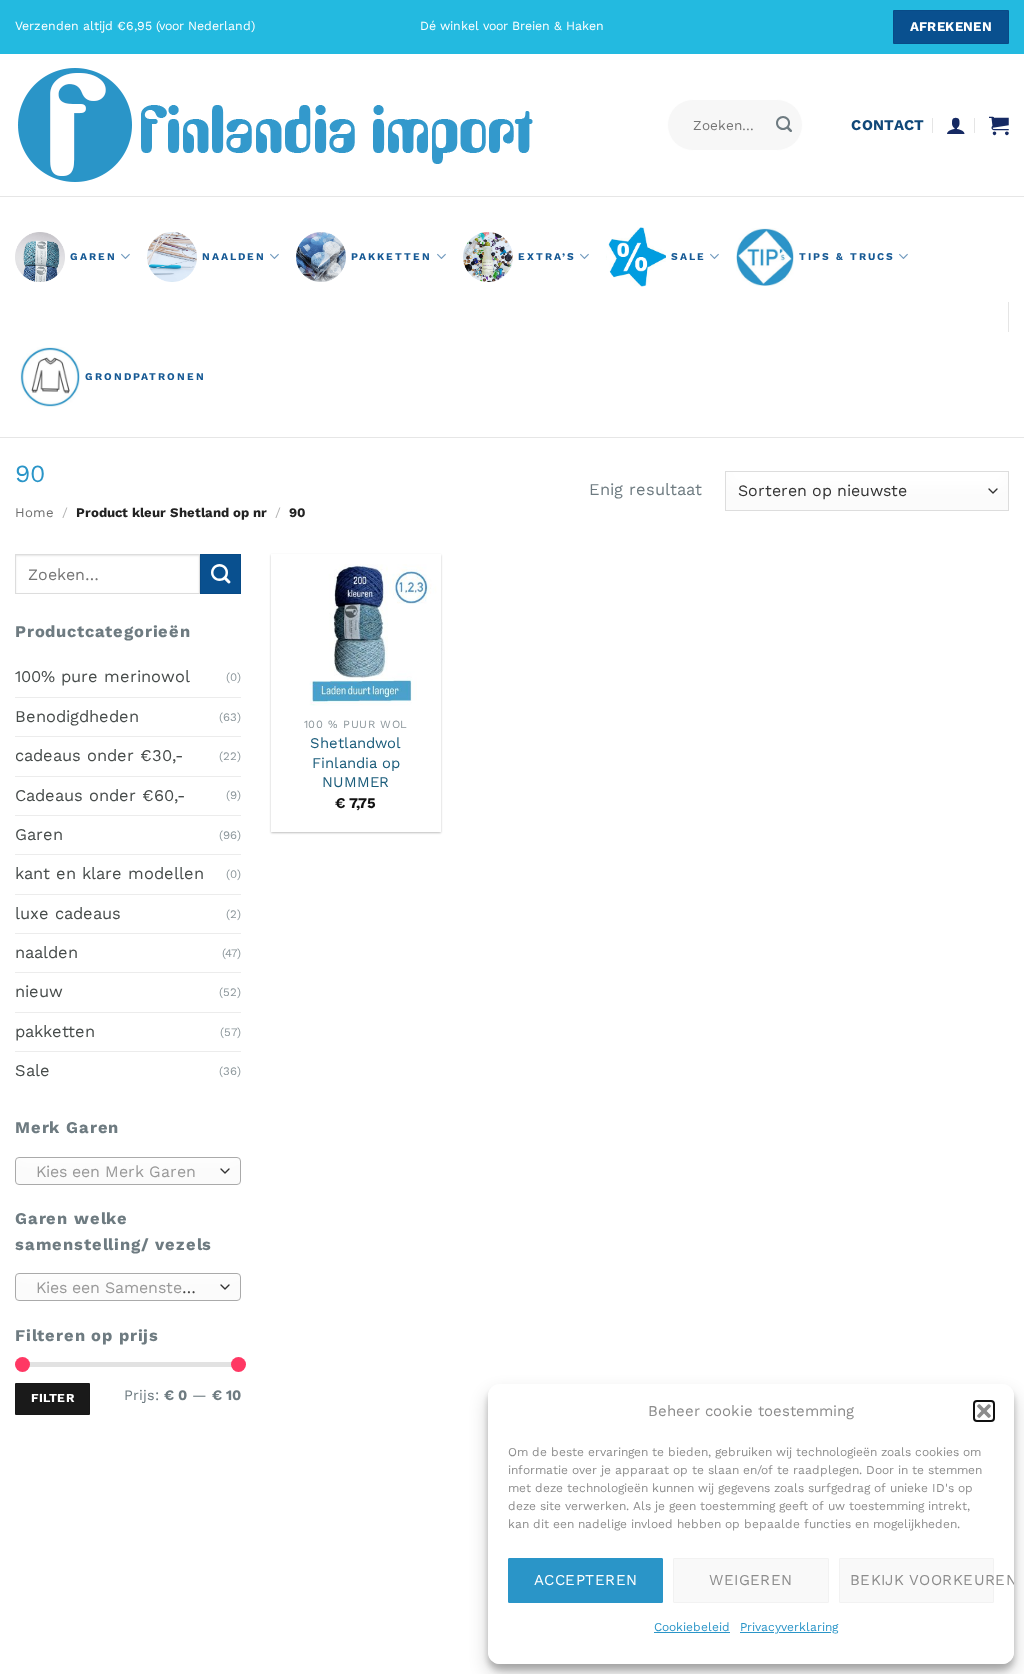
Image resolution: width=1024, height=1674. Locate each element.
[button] (984, 1411)
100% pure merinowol (102, 676)
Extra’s (547, 256)
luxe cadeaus (68, 912)
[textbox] (123, 1171)
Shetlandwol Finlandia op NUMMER (355, 762)
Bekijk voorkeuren (922, 1580)
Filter (52, 1398)
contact (887, 125)
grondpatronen (145, 376)
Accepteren (586, 1580)
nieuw (39, 991)
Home (34, 512)
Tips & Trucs (847, 256)
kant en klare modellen (109, 873)
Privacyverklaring (789, 1627)
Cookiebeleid (692, 1627)
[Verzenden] (784, 125)
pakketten (391, 256)
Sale (688, 256)
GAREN (93, 256)
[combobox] (128, 1170)
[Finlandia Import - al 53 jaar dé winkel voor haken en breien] (303, 125)
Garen (39, 834)
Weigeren (751, 1580)
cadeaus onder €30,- (99, 755)
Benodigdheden (77, 715)
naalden (234, 256)
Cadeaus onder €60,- (100, 794)
